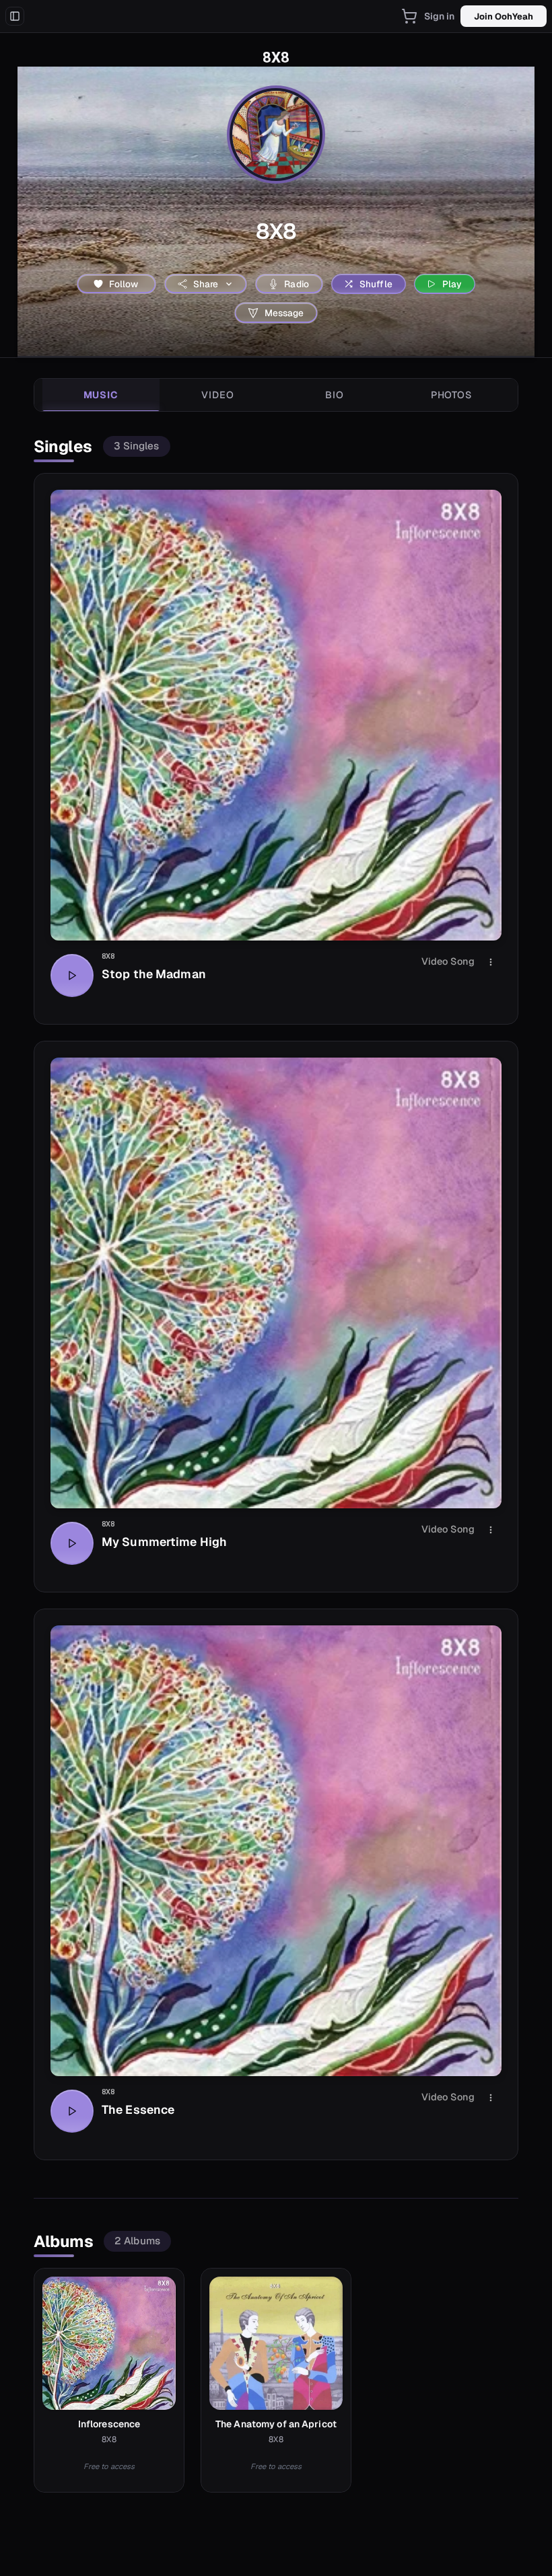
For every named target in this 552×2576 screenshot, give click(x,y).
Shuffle (376, 284)
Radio (297, 284)
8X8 (108, 956)
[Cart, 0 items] (409, 16)
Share (206, 284)
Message (284, 313)
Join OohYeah (504, 16)
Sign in (440, 16)
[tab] (101, 395)
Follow (124, 284)
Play (452, 284)
